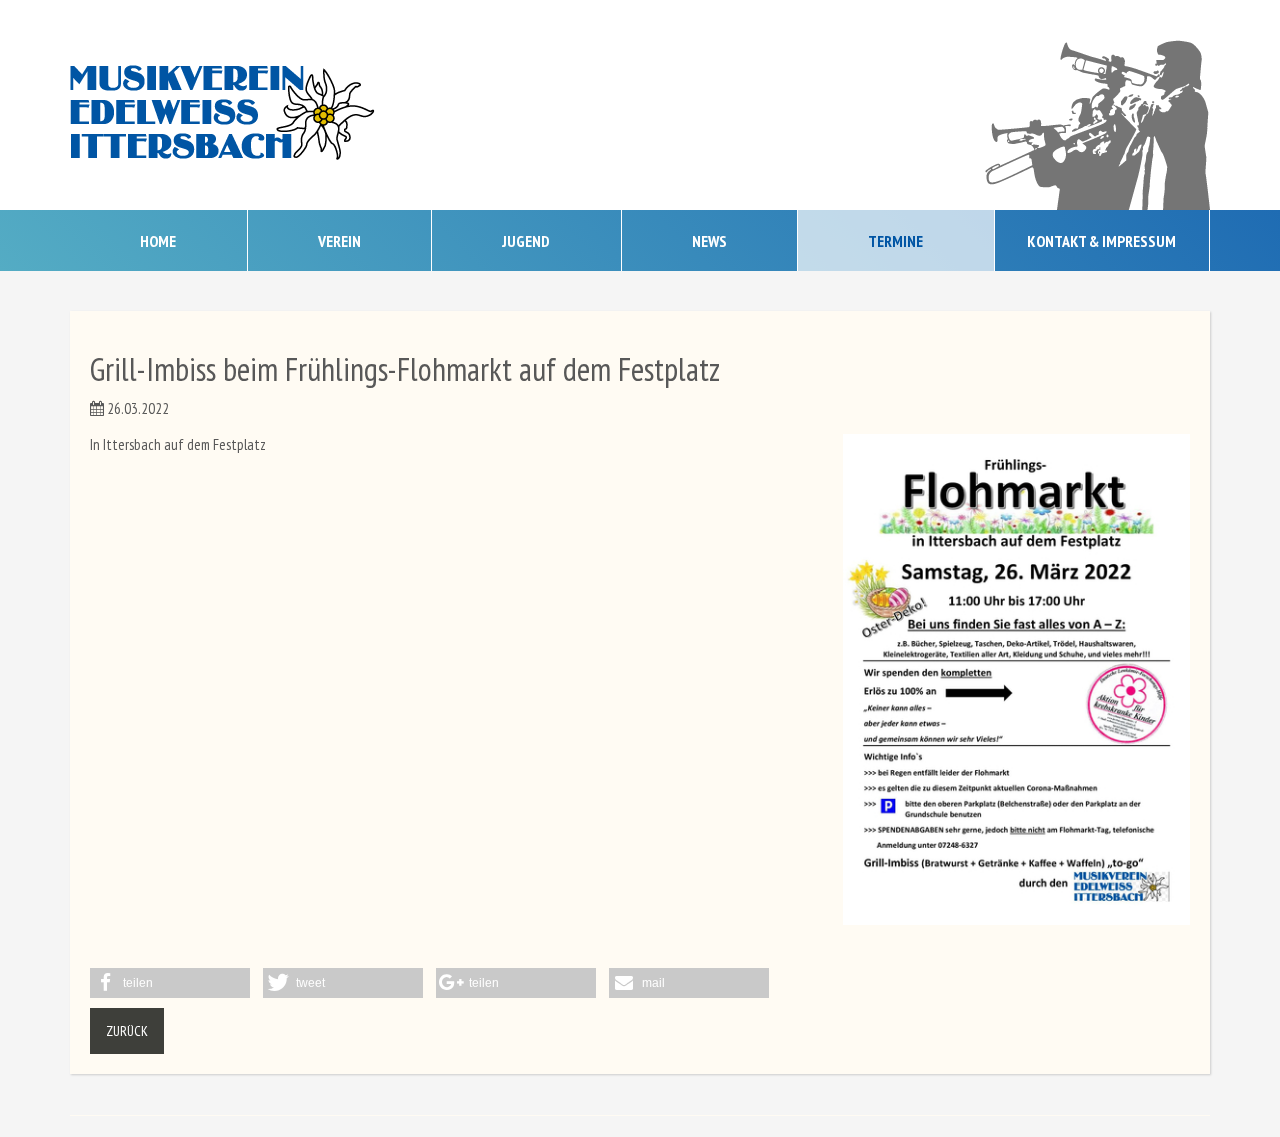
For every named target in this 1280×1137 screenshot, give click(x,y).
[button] (170, 983)
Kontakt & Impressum (1101, 241)
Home (158, 241)
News (709, 241)
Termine (895, 241)
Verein (339, 241)
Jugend (526, 241)
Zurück (127, 1031)
